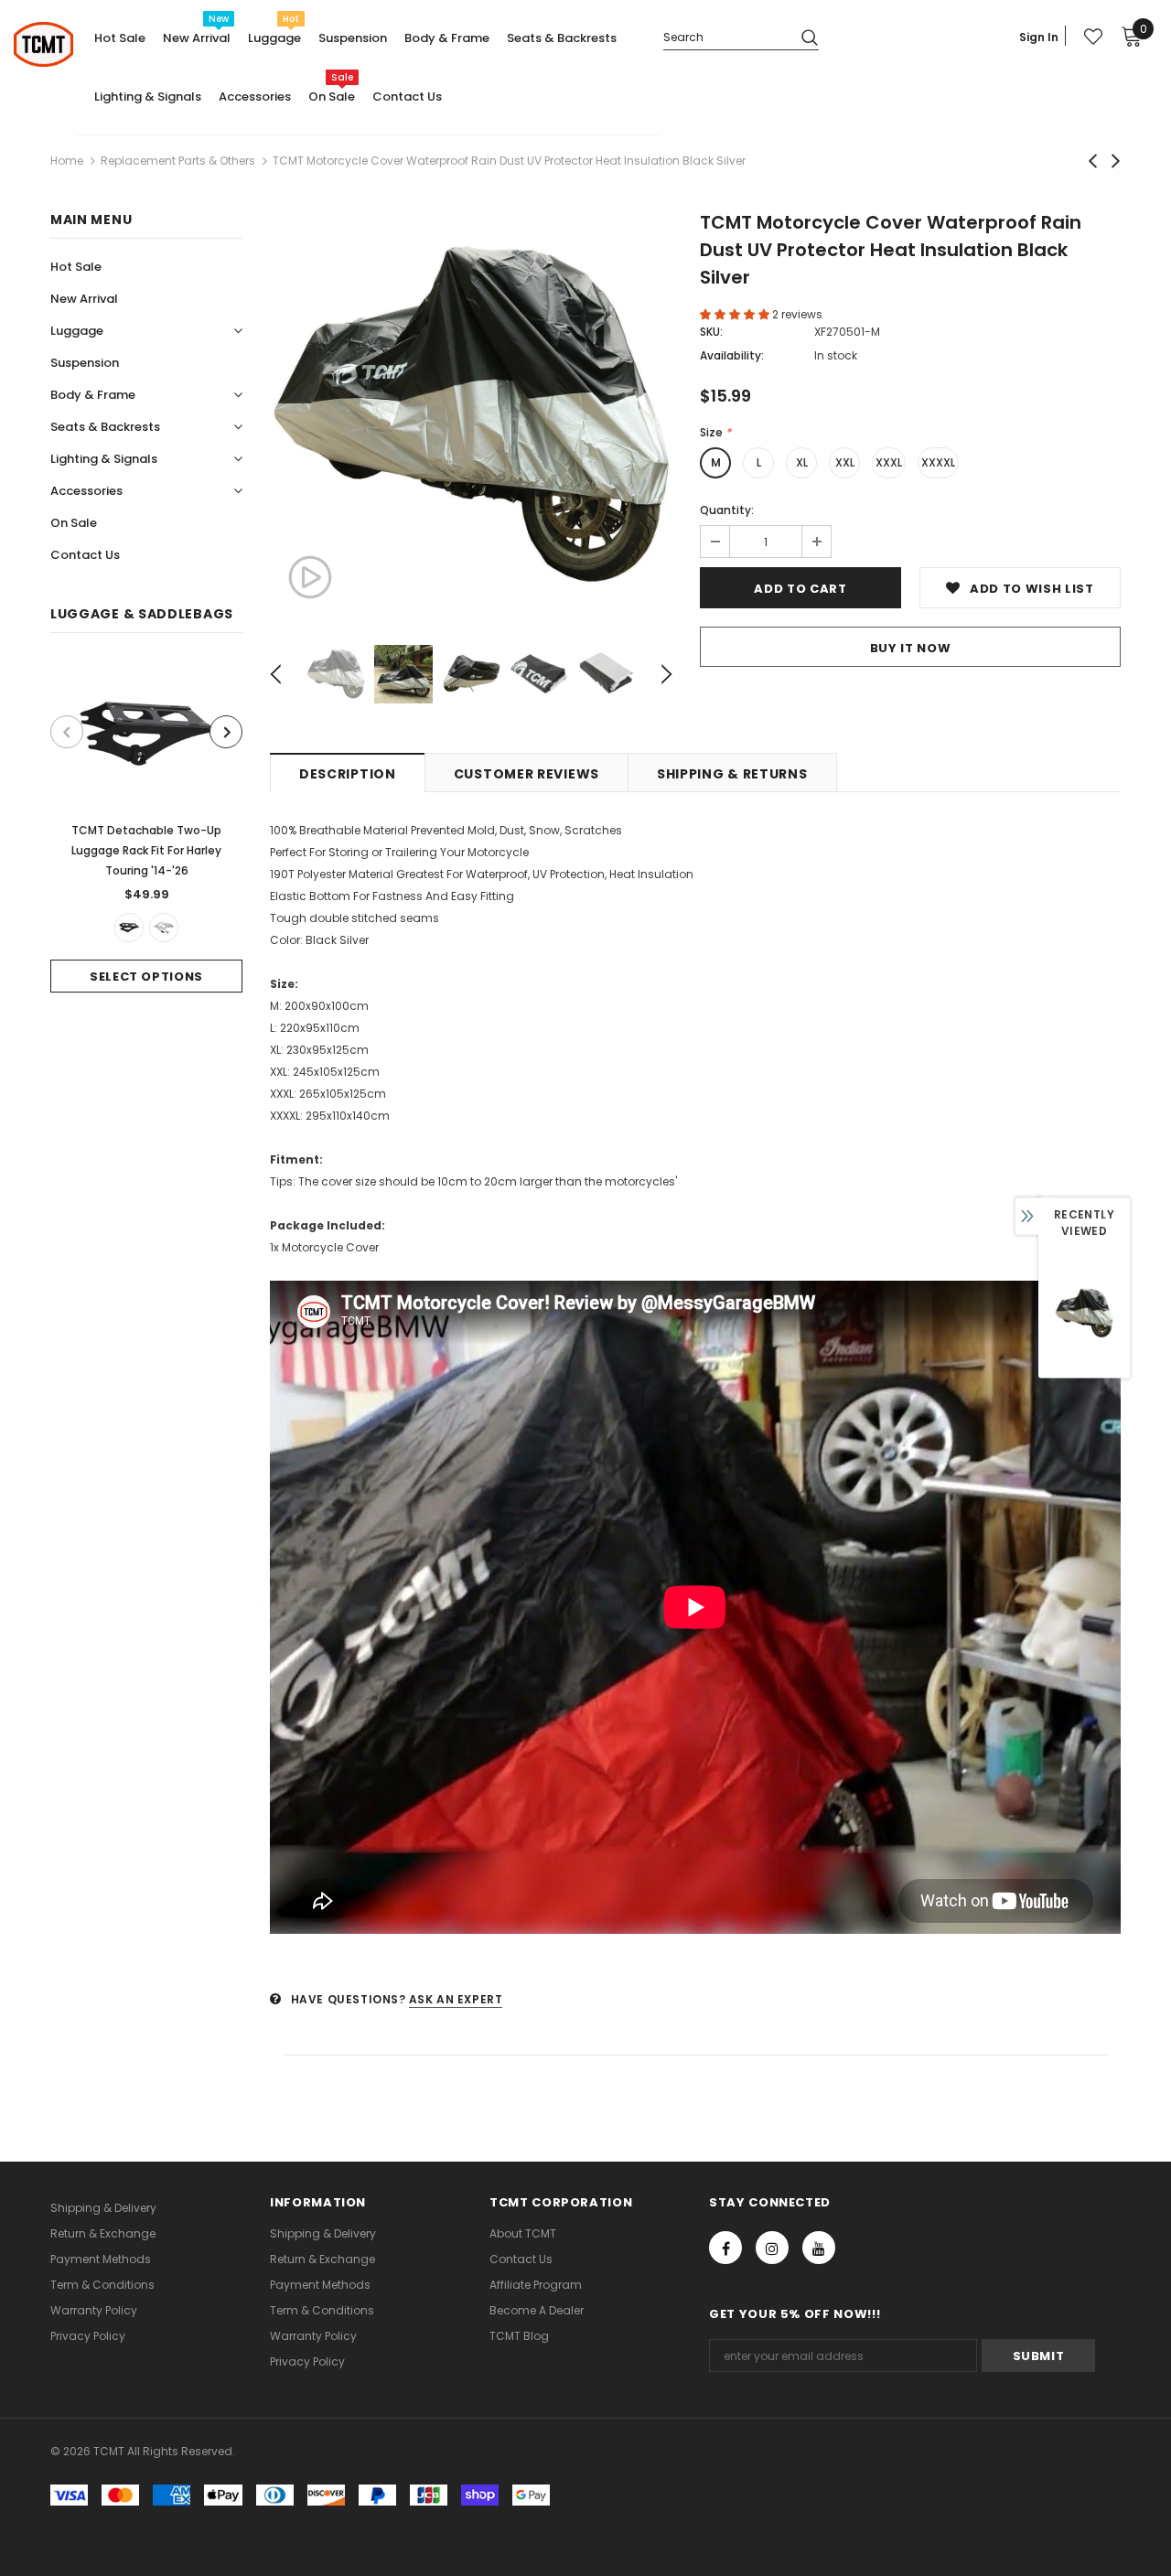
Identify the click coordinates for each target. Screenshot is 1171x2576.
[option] (146, 826)
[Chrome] (164, 928)
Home (67, 161)
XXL (845, 462)
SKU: (711, 332)
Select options (146, 977)
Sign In (1039, 37)
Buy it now (911, 648)
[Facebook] (725, 2248)
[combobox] (725, 36)
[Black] (129, 928)
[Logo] (43, 44)
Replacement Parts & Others (178, 161)
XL (802, 462)
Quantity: (727, 510)
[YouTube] (819, 2248)
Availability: (732, 355)
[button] (736, 314)
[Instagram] (772, 2248)
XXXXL (938, 462)
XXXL (889, 462)
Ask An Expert (456, 1999)
